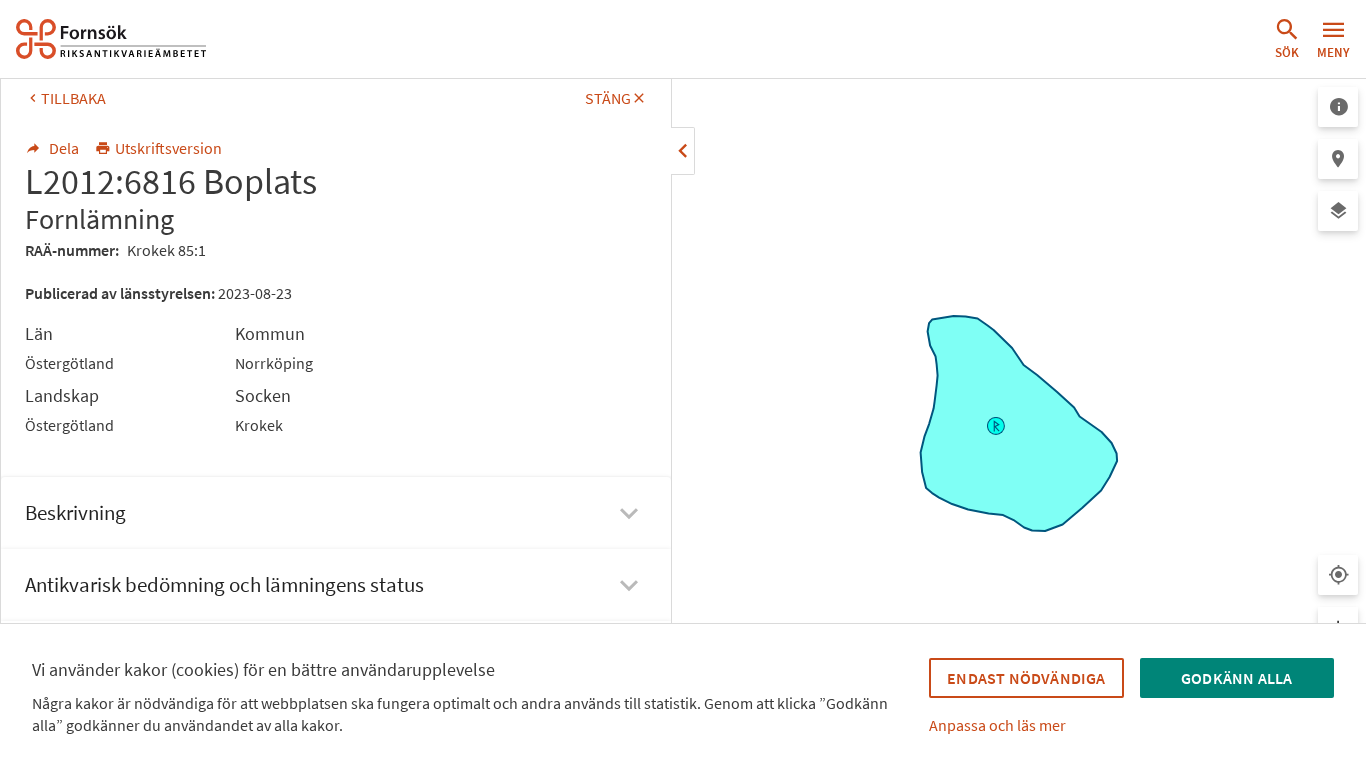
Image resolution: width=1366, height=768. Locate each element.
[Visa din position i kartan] (1338, 575)
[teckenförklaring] (1338, 107)
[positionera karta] (1338, 159)
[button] (1287, 39)
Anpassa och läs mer (997, 725)
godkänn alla (1236, 678)
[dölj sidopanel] (683, 151)
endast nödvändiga (1026, 678)
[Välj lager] (1338, 211)
